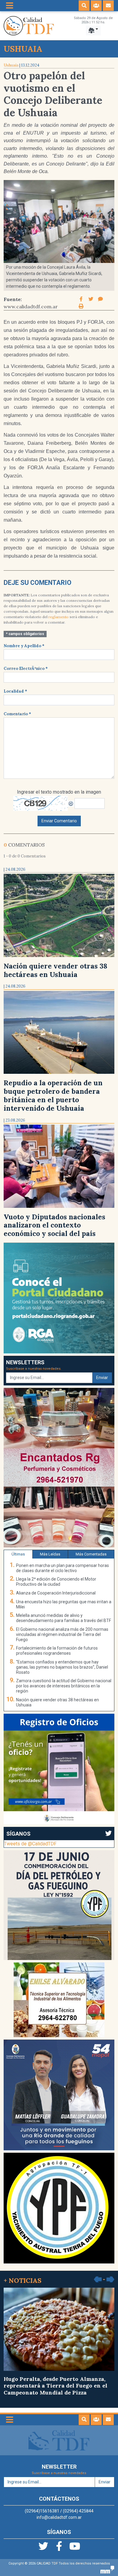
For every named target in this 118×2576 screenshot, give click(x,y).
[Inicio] (29, 25)
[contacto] (108, 6)
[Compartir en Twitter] (91, 299)
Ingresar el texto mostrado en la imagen (59, 792)
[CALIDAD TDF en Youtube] (75, 2548)
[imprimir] (81, 306)
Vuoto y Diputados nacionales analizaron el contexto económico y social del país (54, 1225)
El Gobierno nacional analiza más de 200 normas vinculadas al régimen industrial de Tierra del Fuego (62, 1634)
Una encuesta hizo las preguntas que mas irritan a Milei (64, 1604)
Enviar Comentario (59, 821)
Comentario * (17, 714)
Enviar (102, 1378)
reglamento (59, 617)
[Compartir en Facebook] (82, 299)
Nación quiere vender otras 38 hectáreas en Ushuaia (56, 970)
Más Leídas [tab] (50, 1554)
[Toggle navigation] (10, 6)
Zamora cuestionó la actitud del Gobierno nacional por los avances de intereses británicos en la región (64, 1686)
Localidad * (15, 691)
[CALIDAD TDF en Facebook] (60, 2548)
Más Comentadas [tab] (91, 1554)
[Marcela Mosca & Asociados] (107, 2569)
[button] (84, 6)
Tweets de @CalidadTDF (30, 1844)
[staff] (96, 6)
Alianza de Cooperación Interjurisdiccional (56, 1593)
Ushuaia (11, 65)
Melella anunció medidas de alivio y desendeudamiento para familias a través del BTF (64, 1618)
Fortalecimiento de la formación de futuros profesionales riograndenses (57, 1651)
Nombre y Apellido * (24, 646)
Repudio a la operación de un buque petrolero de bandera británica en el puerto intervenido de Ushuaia (53, 1095)
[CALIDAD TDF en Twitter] (44, 2548)
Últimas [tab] (18, 1554)
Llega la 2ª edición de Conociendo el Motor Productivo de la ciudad (56, 1582)
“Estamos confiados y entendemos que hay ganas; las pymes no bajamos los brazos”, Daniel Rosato (62, 1667)
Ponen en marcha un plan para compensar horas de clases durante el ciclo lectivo (62, 1568)
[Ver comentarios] (100, 299)
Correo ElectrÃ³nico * (26, 669)
